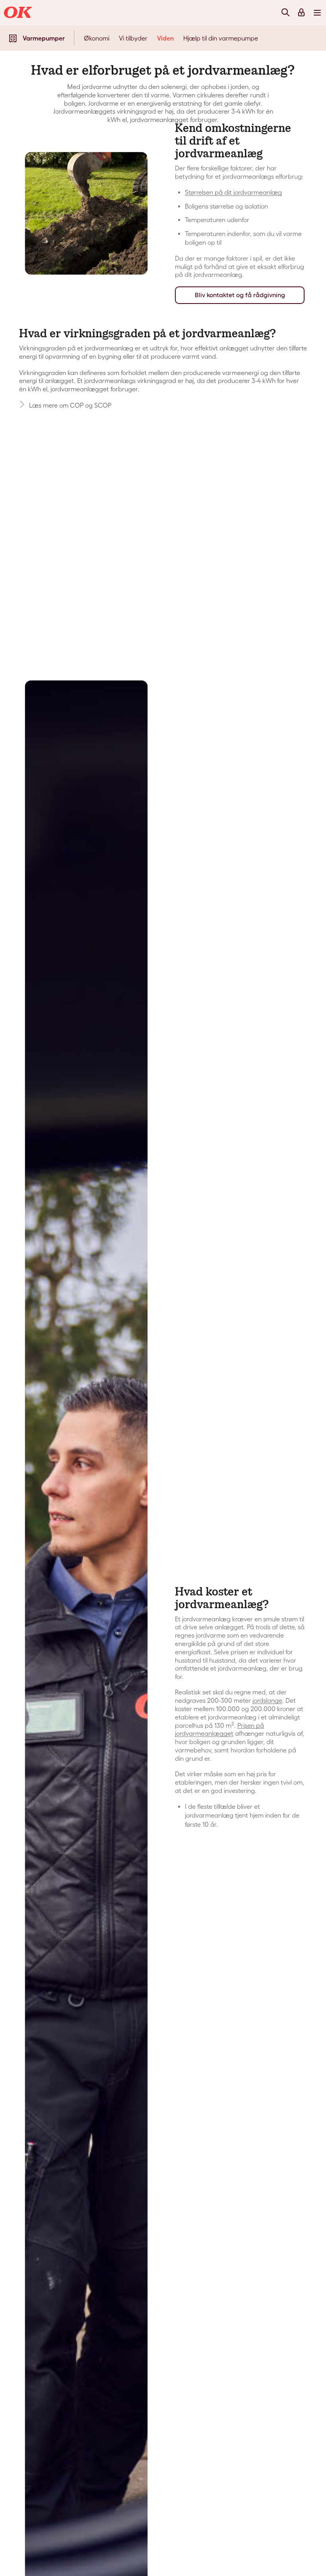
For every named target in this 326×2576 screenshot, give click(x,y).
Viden (165, 38)
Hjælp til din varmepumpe (221, 38)
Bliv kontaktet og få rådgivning (240, 295)
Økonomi (97, 38)
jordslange (267, 1700)
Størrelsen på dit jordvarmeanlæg (233, 192)
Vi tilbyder (133, 38)
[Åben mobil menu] (317, 12)
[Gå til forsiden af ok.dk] (19, 13)
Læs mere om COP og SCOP (70, 405)
